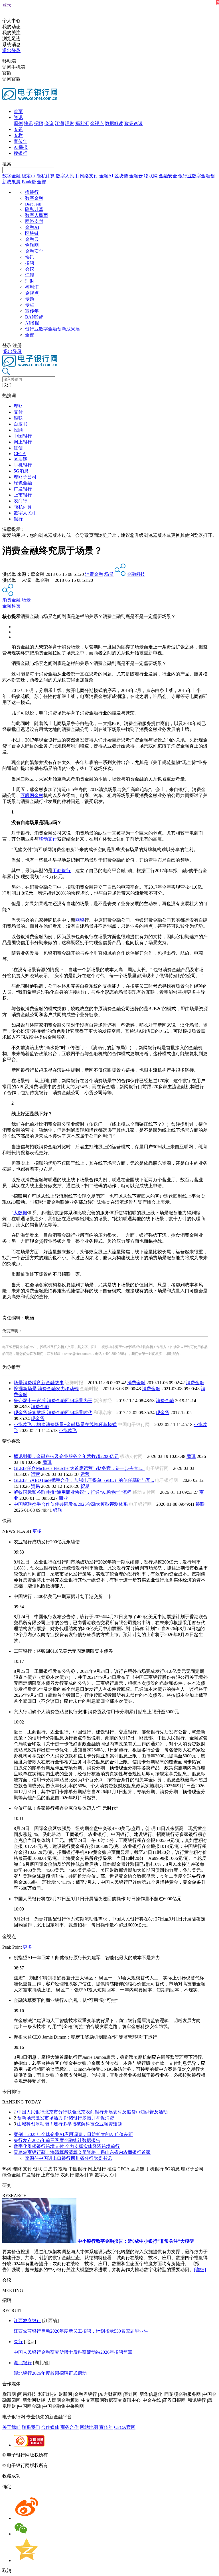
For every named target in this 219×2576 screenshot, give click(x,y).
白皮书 (21, 424)
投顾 (18, 430)
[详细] (200, 2270)
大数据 (20, 1213)
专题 (18, 129)
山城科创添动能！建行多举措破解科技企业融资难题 (70, 2124)
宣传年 (21, 141)
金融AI (106, 176)
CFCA (20, 454)
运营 (35, 1474)
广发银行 (23, 489)
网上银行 (23, 442)
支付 (18, 412)
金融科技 (136, 574)
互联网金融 (32, 795)
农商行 (21, 501)
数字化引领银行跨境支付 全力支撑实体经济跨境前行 (67, 2146)
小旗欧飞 (68, 1430)
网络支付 (89, 176)
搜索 (7, 164)
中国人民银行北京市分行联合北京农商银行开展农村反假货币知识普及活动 (92, 2112)
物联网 (151, 176)
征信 (18, 448)
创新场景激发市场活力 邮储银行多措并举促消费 (66, 2118)
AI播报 (21, 147)
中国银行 (23, 436)
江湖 (59, 123)
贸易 (35, 1486)
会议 (49, 123)
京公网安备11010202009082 (124, 2455)
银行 (18, 519)
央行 (18, 2342)
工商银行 (62, 871)
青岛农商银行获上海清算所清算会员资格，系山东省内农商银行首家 (82, 2152)
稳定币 (29, 176)
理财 (70, 123)
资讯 (18, 117)
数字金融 (11, 176)
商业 (63, 1498)
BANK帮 (34, 317)
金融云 (136, 176)
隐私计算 (46, 176)
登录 (7, 5)
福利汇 (82, 123)
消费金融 (94, 574)
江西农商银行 (27, 2321)
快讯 (29, 123)
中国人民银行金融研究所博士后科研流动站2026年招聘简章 (73, 2352)
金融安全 (168, 176)
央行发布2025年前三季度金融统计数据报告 (57, 2140)
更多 (37, 1531)
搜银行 (21, 153)
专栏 (18, 135)
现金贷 (163, 1413)
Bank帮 (29, 182)
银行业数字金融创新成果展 (52, 329)
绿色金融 (23, 483)
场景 (109, 574)
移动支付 (48, 839)
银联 (18, 418)
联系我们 (31, 2427)
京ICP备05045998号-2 (70, 2455)
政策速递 (133, 123)
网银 (80, 920)
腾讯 (191, 1456)
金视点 (97, 123)
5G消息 (21, 471)
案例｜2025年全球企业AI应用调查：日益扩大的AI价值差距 (73, 2134)
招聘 (39, 123)
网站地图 (89, 2427)
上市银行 (23, 495)
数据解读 (114, 123)
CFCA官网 (125, 2427)
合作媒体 (50, 2427)
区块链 (121, 176)
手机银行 (23, 465)
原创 (18, 123)
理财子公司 (25, 477)
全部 (42, 182)
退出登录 (11, 51)
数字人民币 (67, 176)
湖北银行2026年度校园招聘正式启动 (50, 2373)
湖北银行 (23, 2363)
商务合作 (70, 2427)
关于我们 (11, 2427)
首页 (18, 111)
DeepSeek (33, 204)
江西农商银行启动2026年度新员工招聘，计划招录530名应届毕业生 (81, 2331)
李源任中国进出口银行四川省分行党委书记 (68, 2158)
